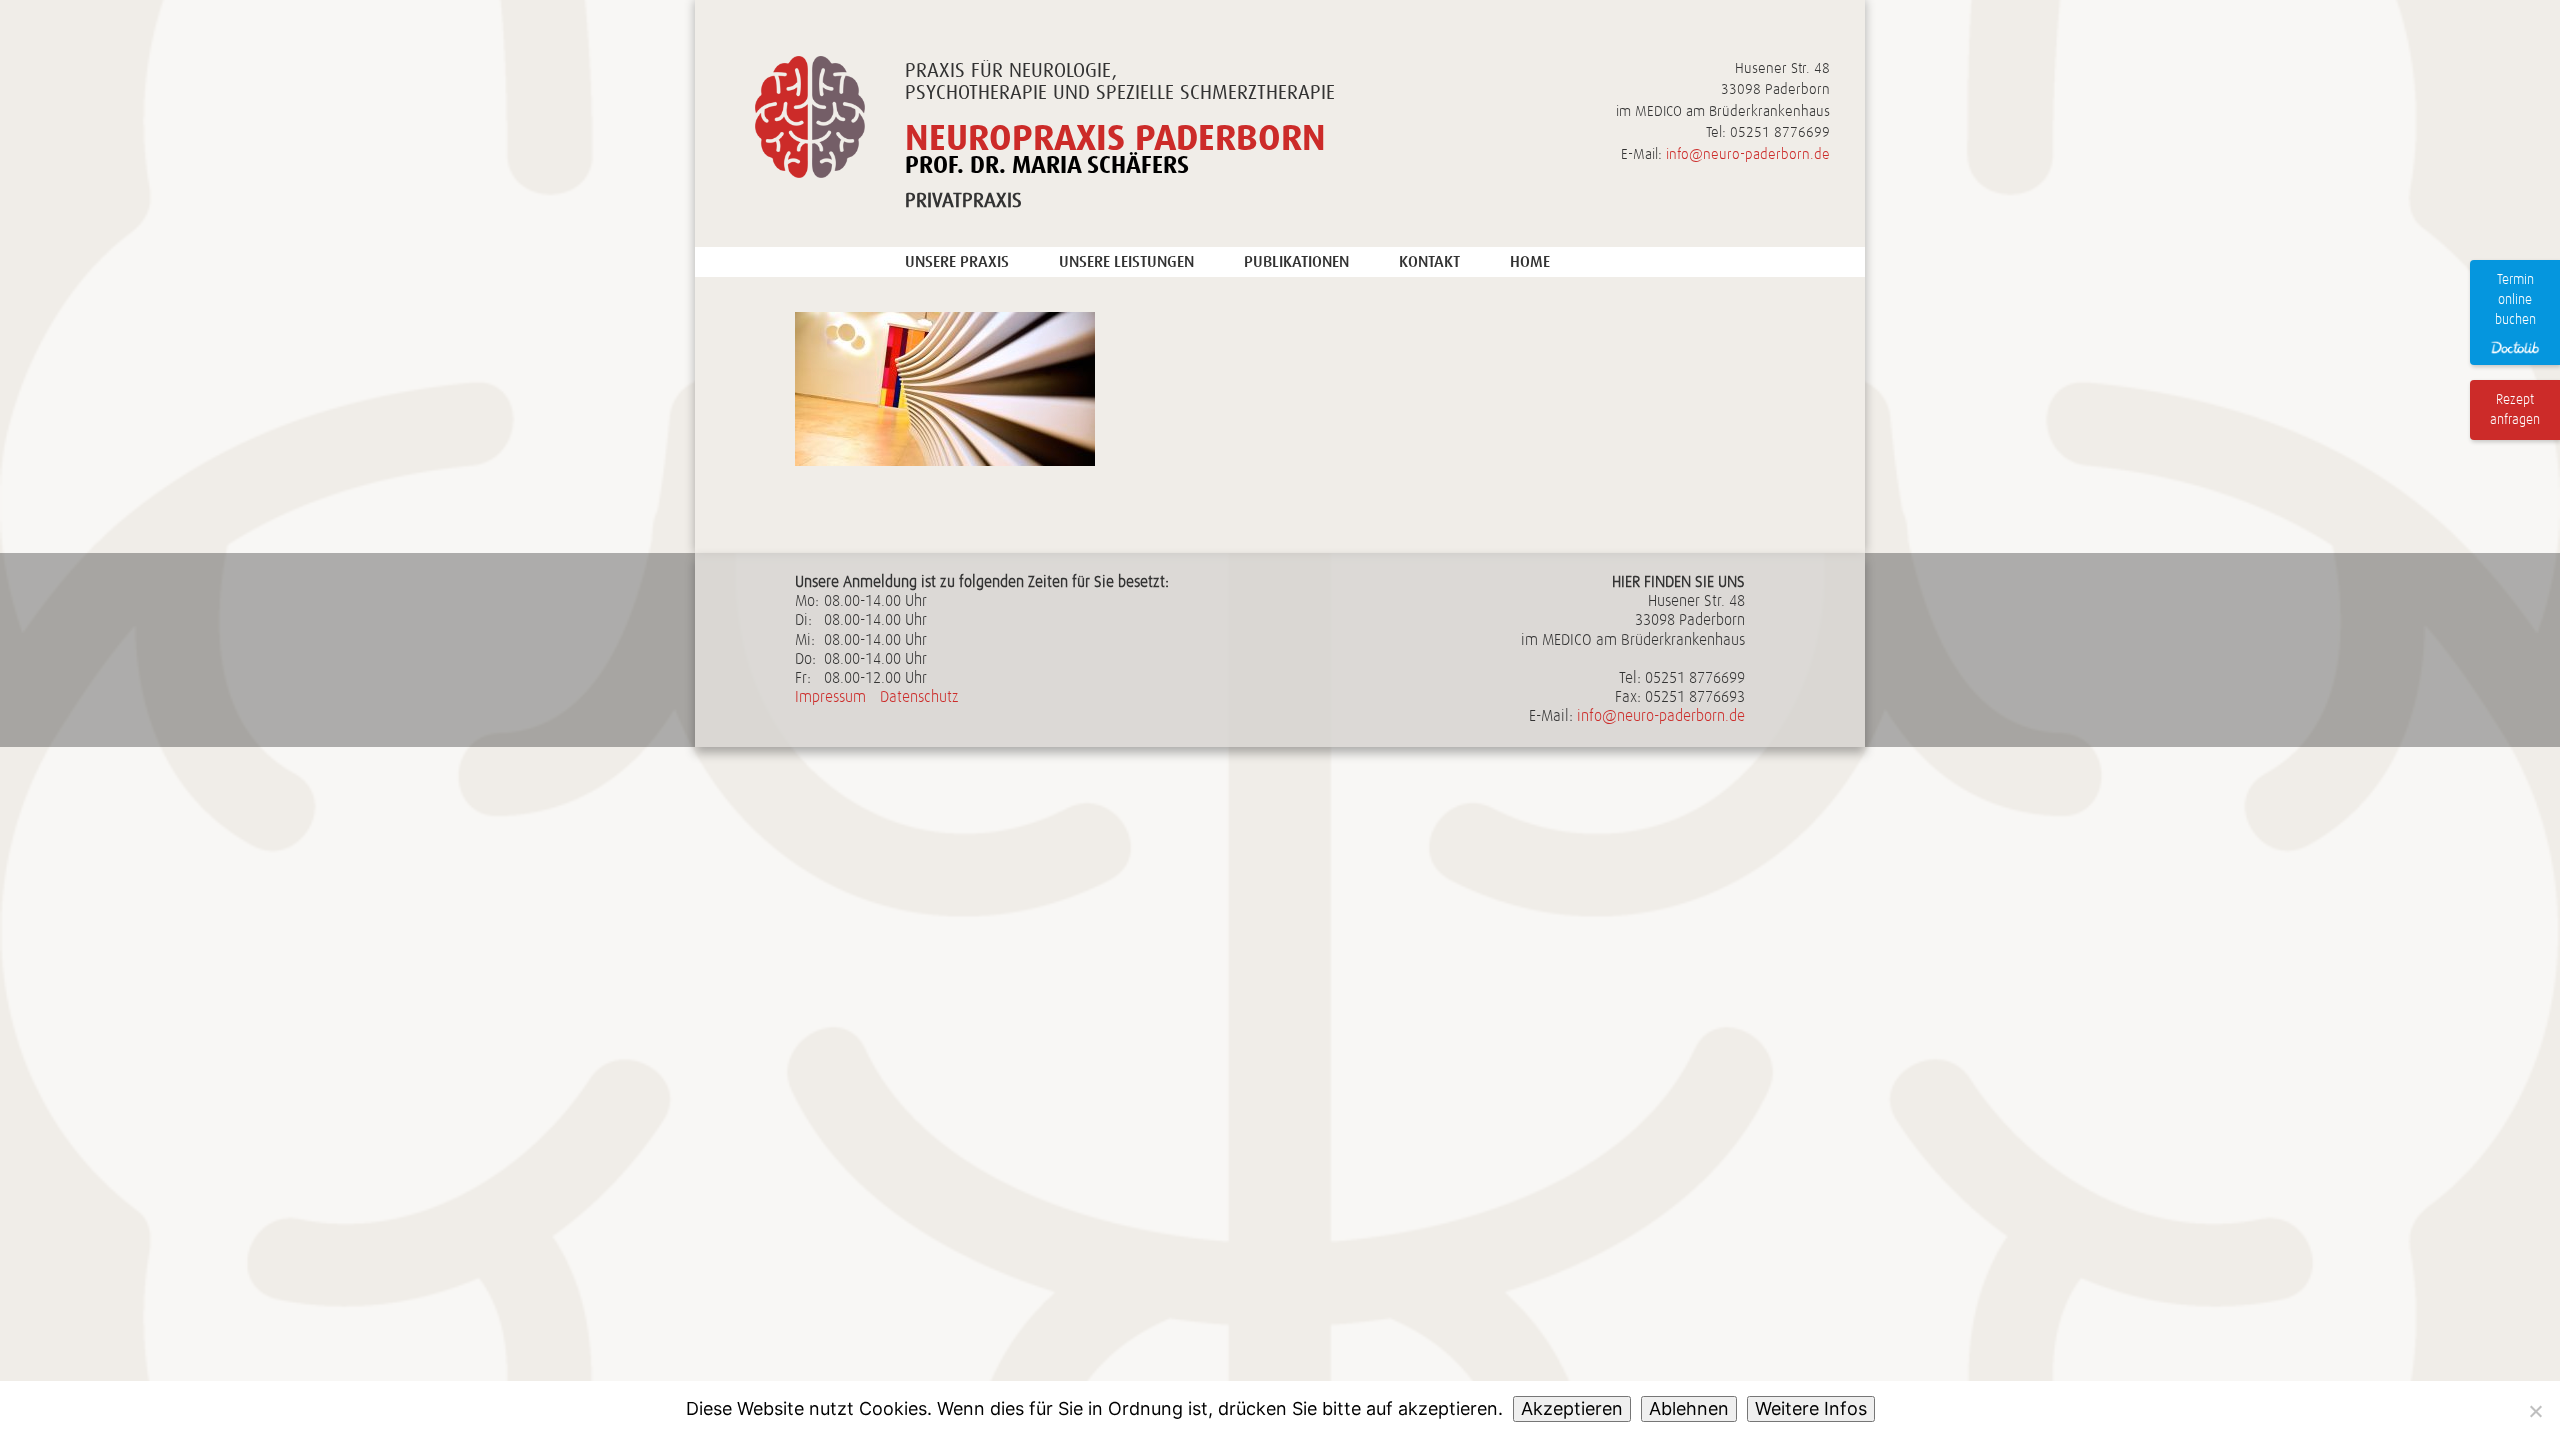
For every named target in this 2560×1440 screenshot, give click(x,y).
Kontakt (1429, 261)
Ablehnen (1689, 1408)
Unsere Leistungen (1126, 261)
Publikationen (1296, 261)
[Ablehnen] (2535, 1411)
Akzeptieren (1572, 1408)
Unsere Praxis (957, 261)
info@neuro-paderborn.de (1748, 154)
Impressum (830, 697)
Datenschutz (919, 697)
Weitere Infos (1811, 1408)
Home (1530, 261)
